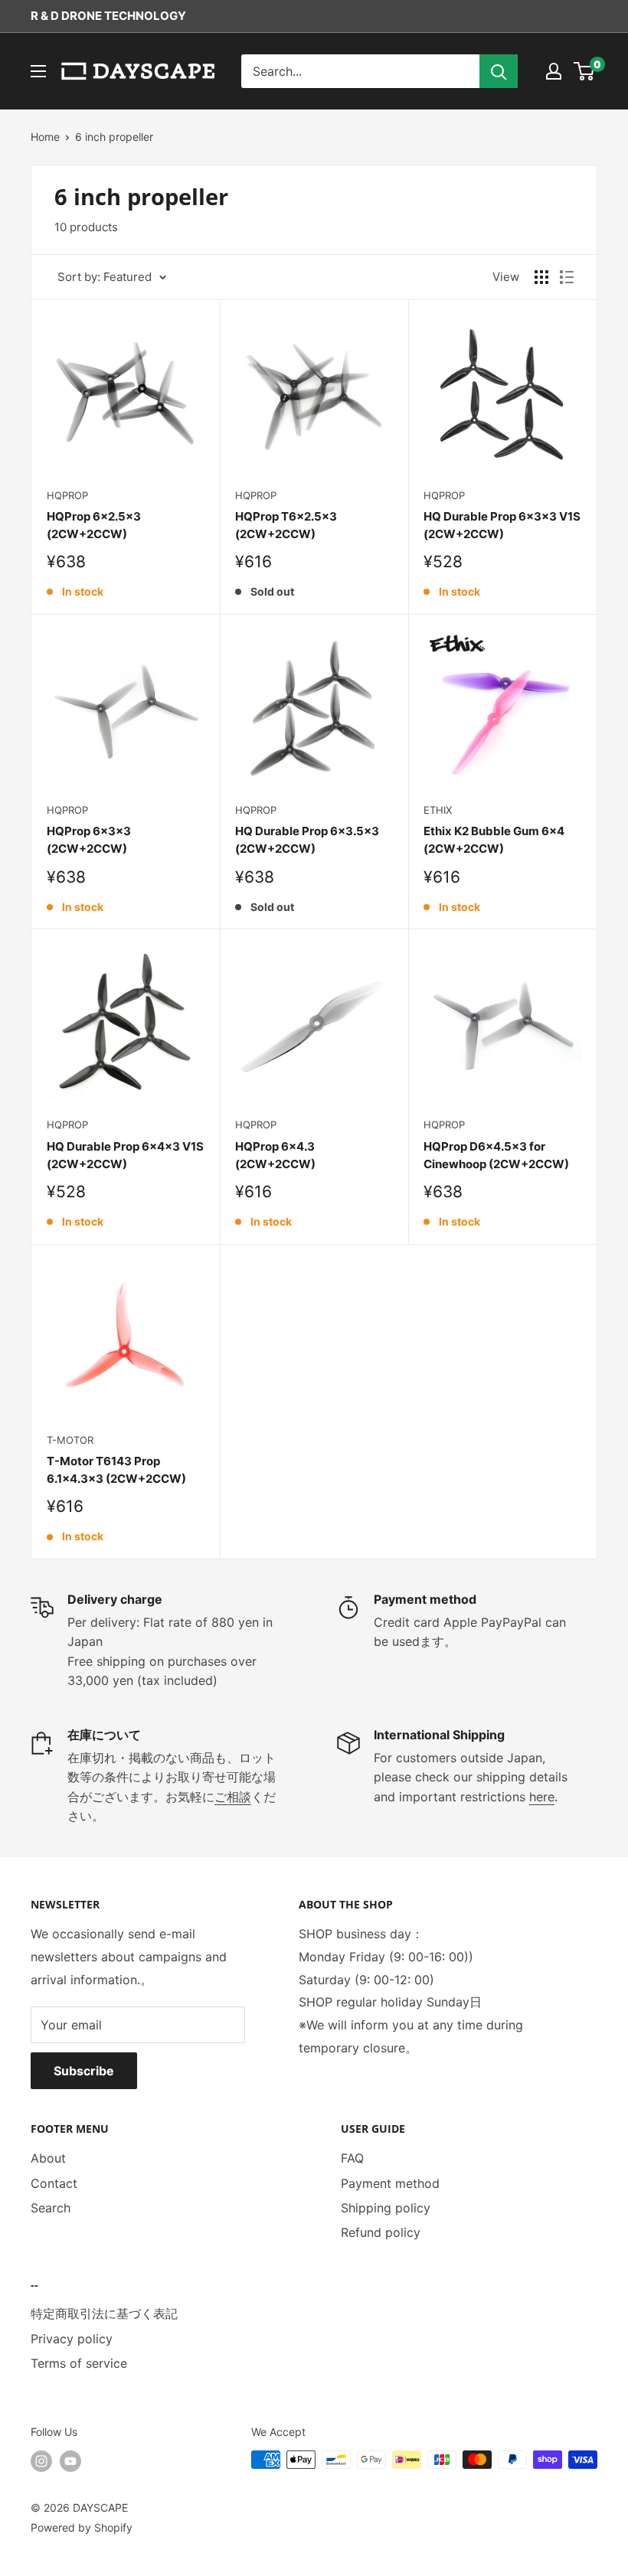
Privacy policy (72, 2339)
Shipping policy (386, 2208)
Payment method (390, 2183)
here (542, 1797)
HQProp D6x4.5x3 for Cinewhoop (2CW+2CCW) (496, 1155)
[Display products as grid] (541, 277)
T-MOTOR (70, 1440)
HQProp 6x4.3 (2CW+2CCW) (275, 1155)
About (48, 2158)
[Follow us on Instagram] (41, 2461)
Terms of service (79, 2363)
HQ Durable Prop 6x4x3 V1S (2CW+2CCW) (125, 1155)
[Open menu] (38, 71)
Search (51, 2208)
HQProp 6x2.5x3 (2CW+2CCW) (94, 525)
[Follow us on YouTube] (70, 2461)
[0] (585, 71)
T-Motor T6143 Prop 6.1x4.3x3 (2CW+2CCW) (116, 1470)
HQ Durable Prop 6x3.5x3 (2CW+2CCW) (307, 840)
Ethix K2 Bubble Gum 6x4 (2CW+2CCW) (494, 840)
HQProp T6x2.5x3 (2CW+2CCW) (286, 525)
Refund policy (381, 2232)
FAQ (352, 2158)
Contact (54, 2183)
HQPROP (67, 495)
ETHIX (438, 810)
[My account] (554, 71)
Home (45, 137)
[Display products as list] (567, 277)
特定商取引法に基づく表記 (104, 2313)
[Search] (499, 71)
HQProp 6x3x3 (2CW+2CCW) (89, 840)
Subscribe (84, 2071)
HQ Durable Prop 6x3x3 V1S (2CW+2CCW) (502, 525)
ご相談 (233, 1797)
